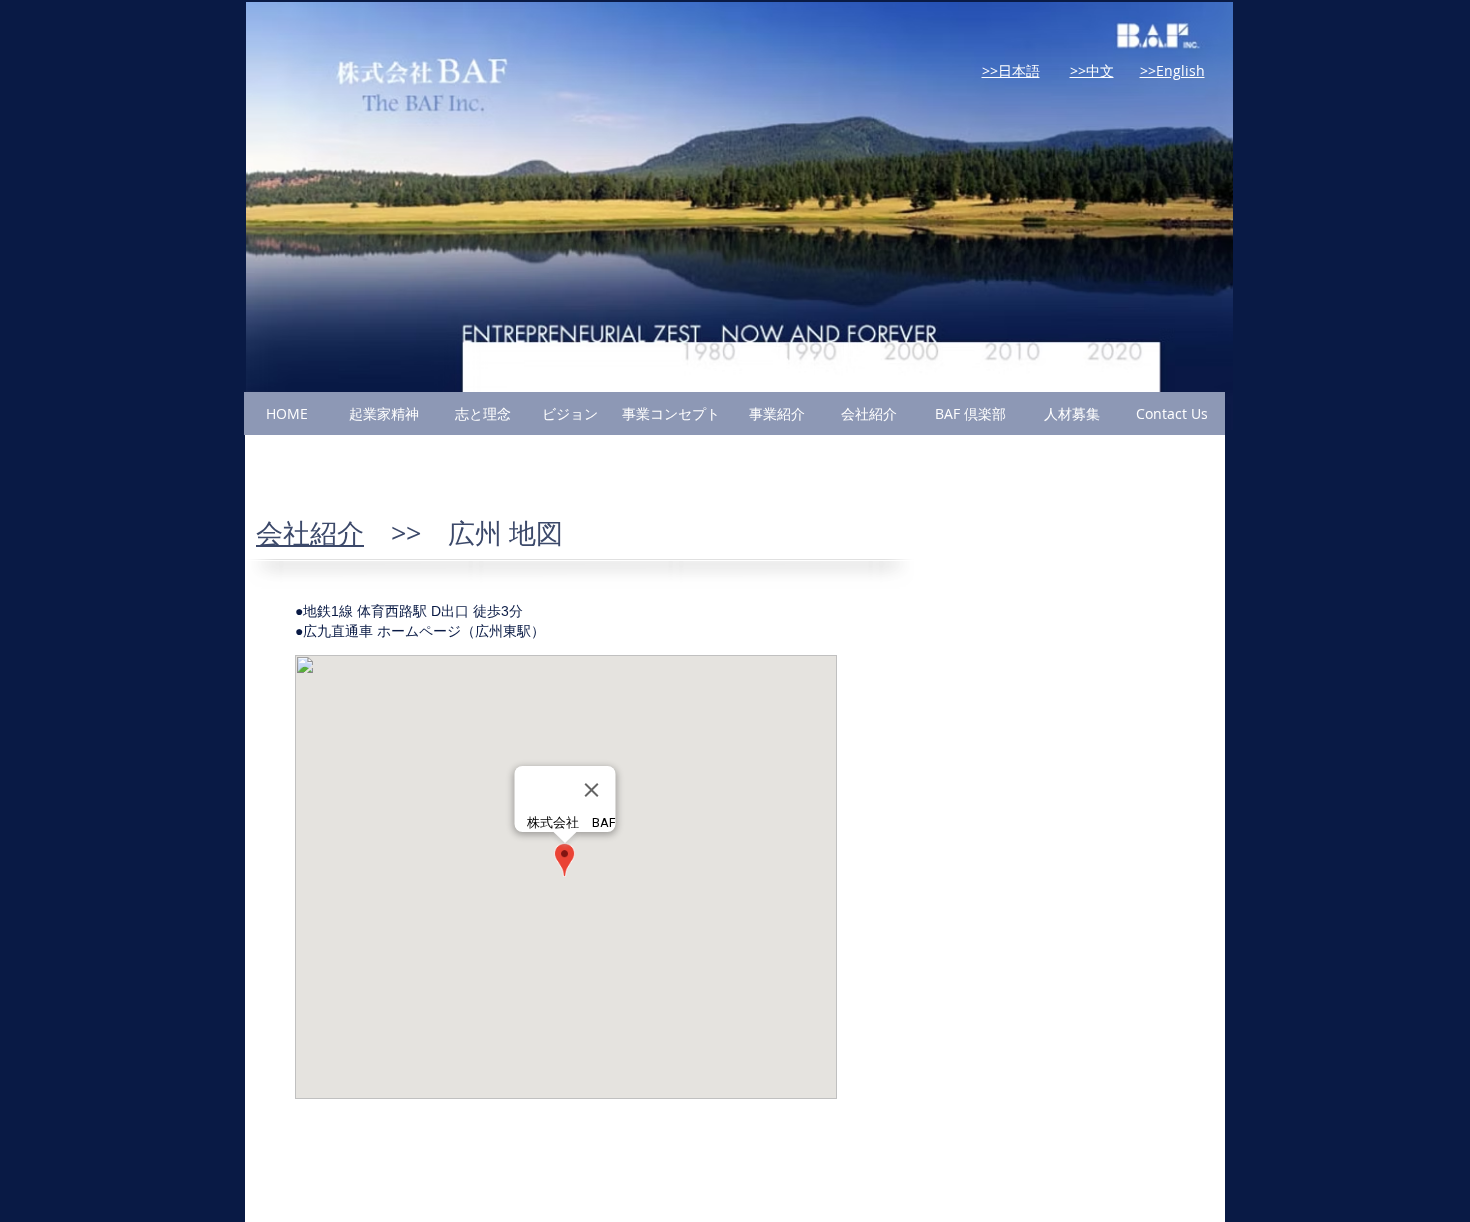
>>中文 (1092, 70)
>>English (1172, 70)
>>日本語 (1011, 70)
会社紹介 (310, 533)
